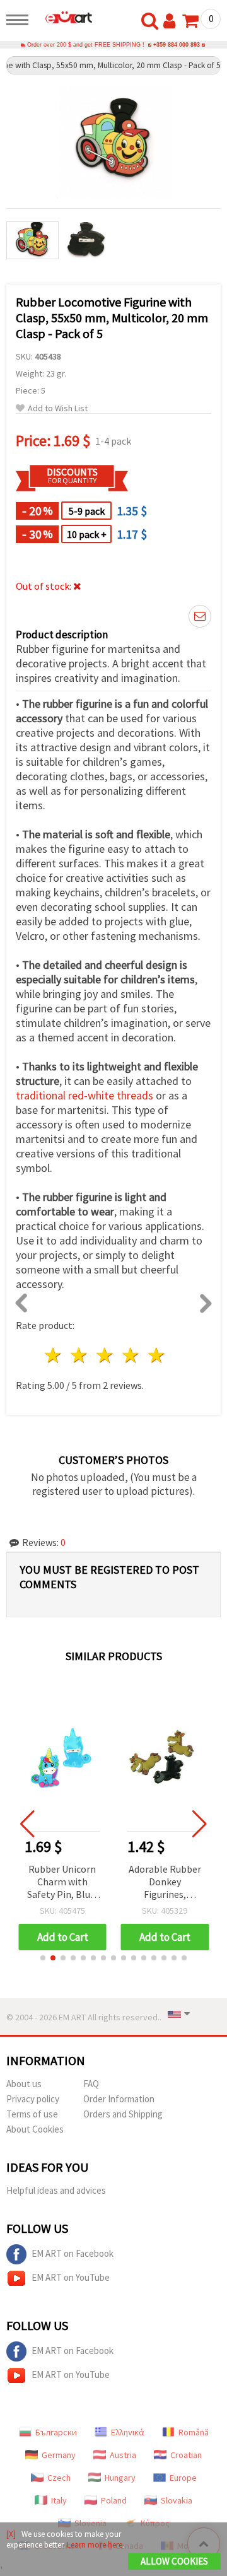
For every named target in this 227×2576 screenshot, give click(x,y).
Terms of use (32, 2114)
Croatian (186, 2455)
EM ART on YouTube (71, 2277)
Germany (59, 2455)
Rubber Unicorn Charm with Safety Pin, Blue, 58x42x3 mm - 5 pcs (62, 1882)
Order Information (119, 2099)
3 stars (106, 1355)
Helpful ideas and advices (56, 2190)
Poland (114, 2500)
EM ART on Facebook (73, 2253)
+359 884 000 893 (177, 45)
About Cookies (35, 2129)
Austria (123, 2455)
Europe (183, 2478)
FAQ (91, 2084)
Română (194, 2432)
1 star (54, 1355)
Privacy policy (33, 2099)
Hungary (120, 2478)
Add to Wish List (58, 408)
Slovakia (177, 2500)
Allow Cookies (174, 2561)
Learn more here (95, 2545)
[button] (43, 1958)
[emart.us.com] (64, 17)
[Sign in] (172, 21)
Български (56, 2432)
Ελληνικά (128, 2432)
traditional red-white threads (84, 1095)
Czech (59, 2478)
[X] (11, 2534)
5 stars (157, 1355)
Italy (59, 2500)
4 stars (131, 1355)
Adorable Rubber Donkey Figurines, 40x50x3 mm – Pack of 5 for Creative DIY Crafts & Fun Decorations (165, 1882)
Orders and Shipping (123, 2114)
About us (24, 2084)
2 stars (80, 1355)
